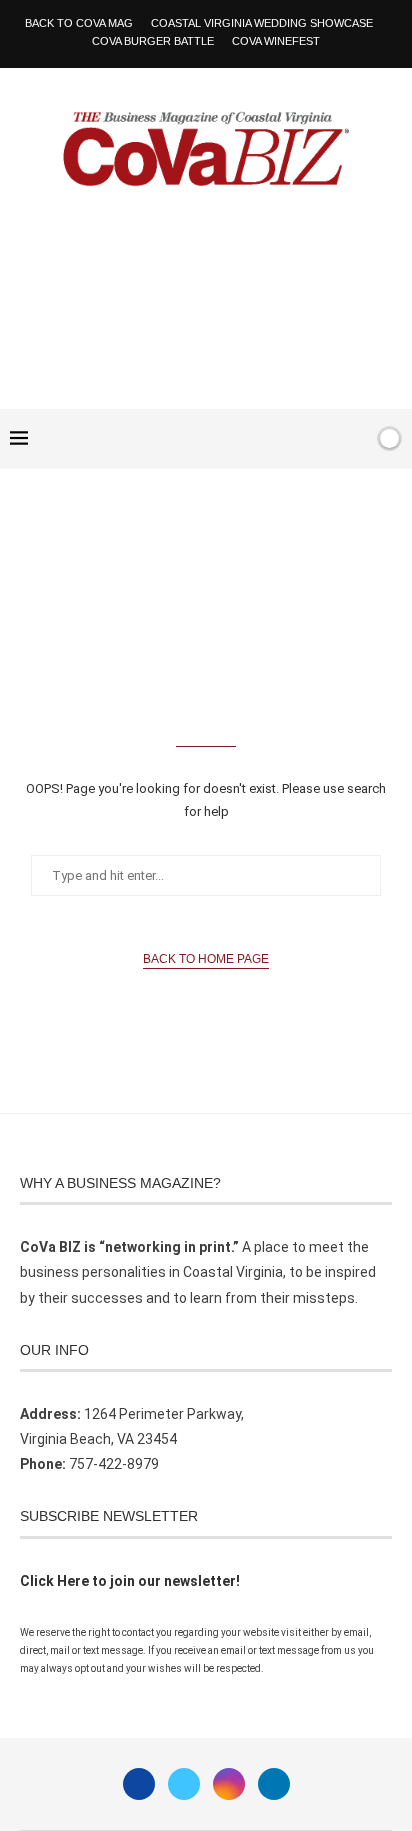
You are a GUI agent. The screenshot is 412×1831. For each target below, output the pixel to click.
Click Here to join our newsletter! (130, 1581)
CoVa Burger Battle (153, 41)
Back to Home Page (206, 959)
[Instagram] (229, 1784)
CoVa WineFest (276, 41)
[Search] (355, 439)
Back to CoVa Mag (79, 23)
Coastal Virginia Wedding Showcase (262, 23)
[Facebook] (296, 439)
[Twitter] (184, 1784)
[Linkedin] (274, 1784)
